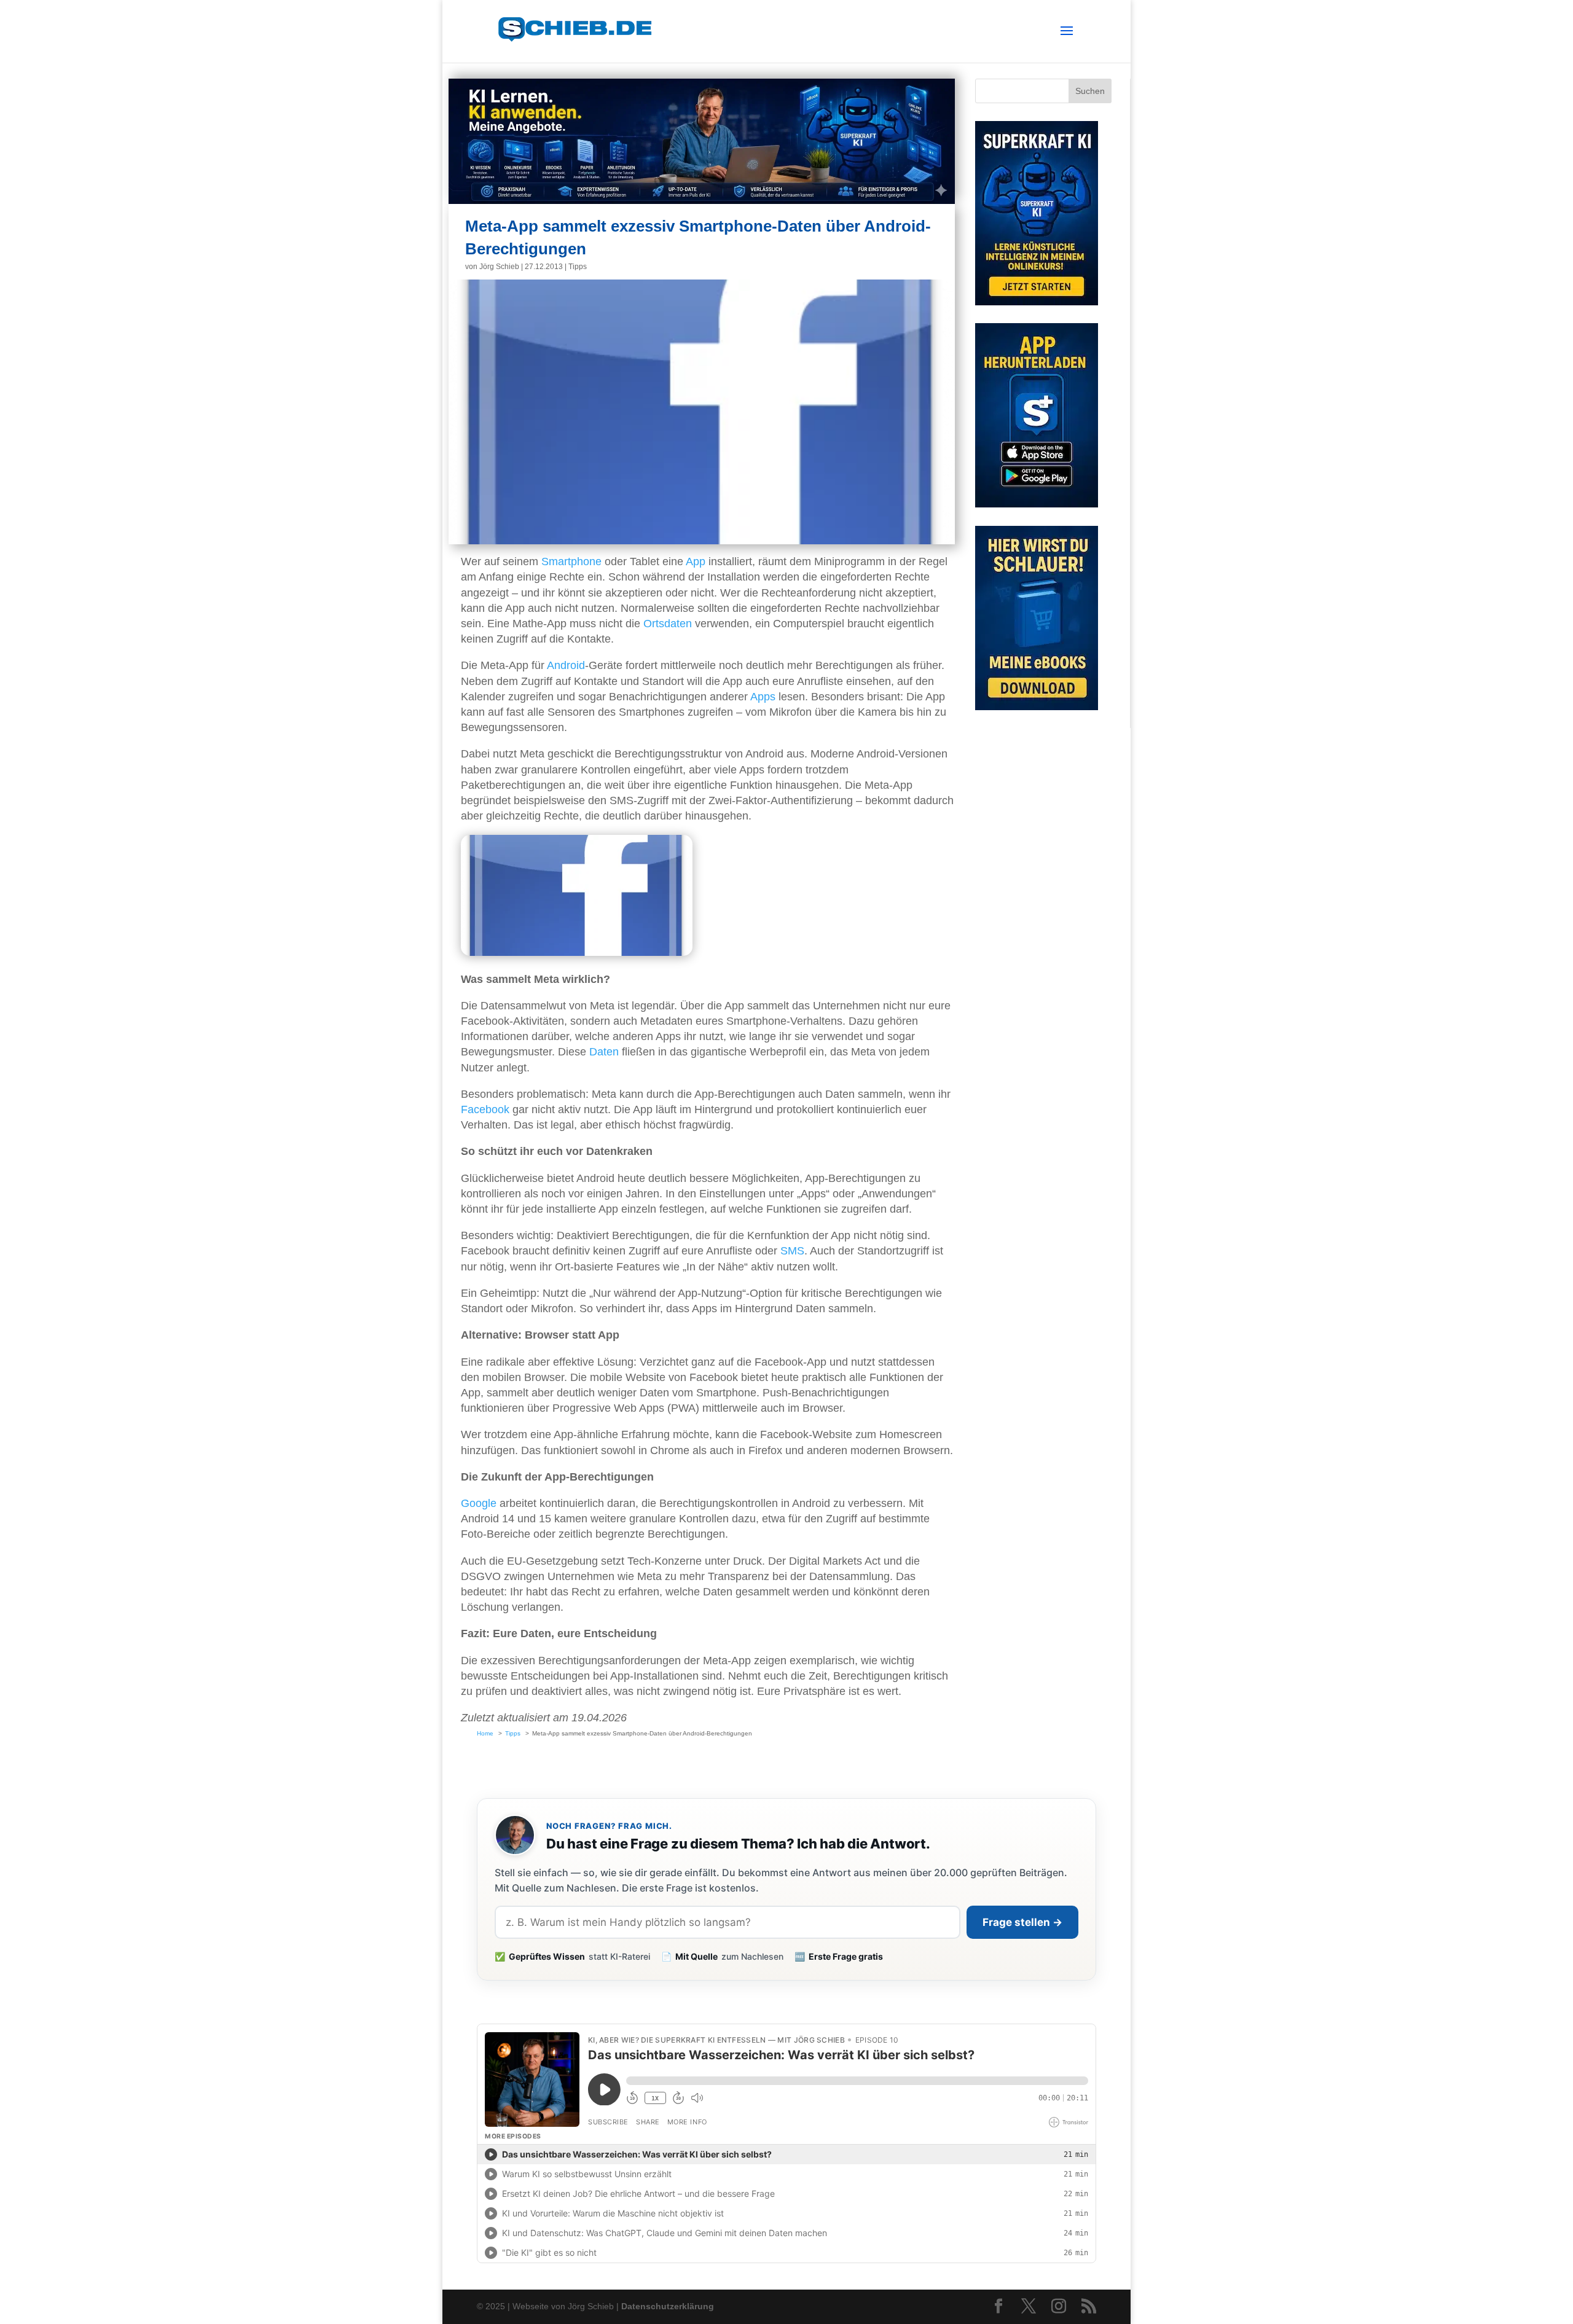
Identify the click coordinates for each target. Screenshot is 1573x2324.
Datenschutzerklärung (668, 2306)
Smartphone (571, 561)
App (696, 561)
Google (479, 1503)
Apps (763, 697)
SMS (792, 1251)
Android (566, 665)
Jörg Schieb (499, 267)
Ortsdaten (668, 624)
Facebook (485, 1109)
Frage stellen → (1022, 1922)
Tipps (578, 267)
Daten (604, 1052)
